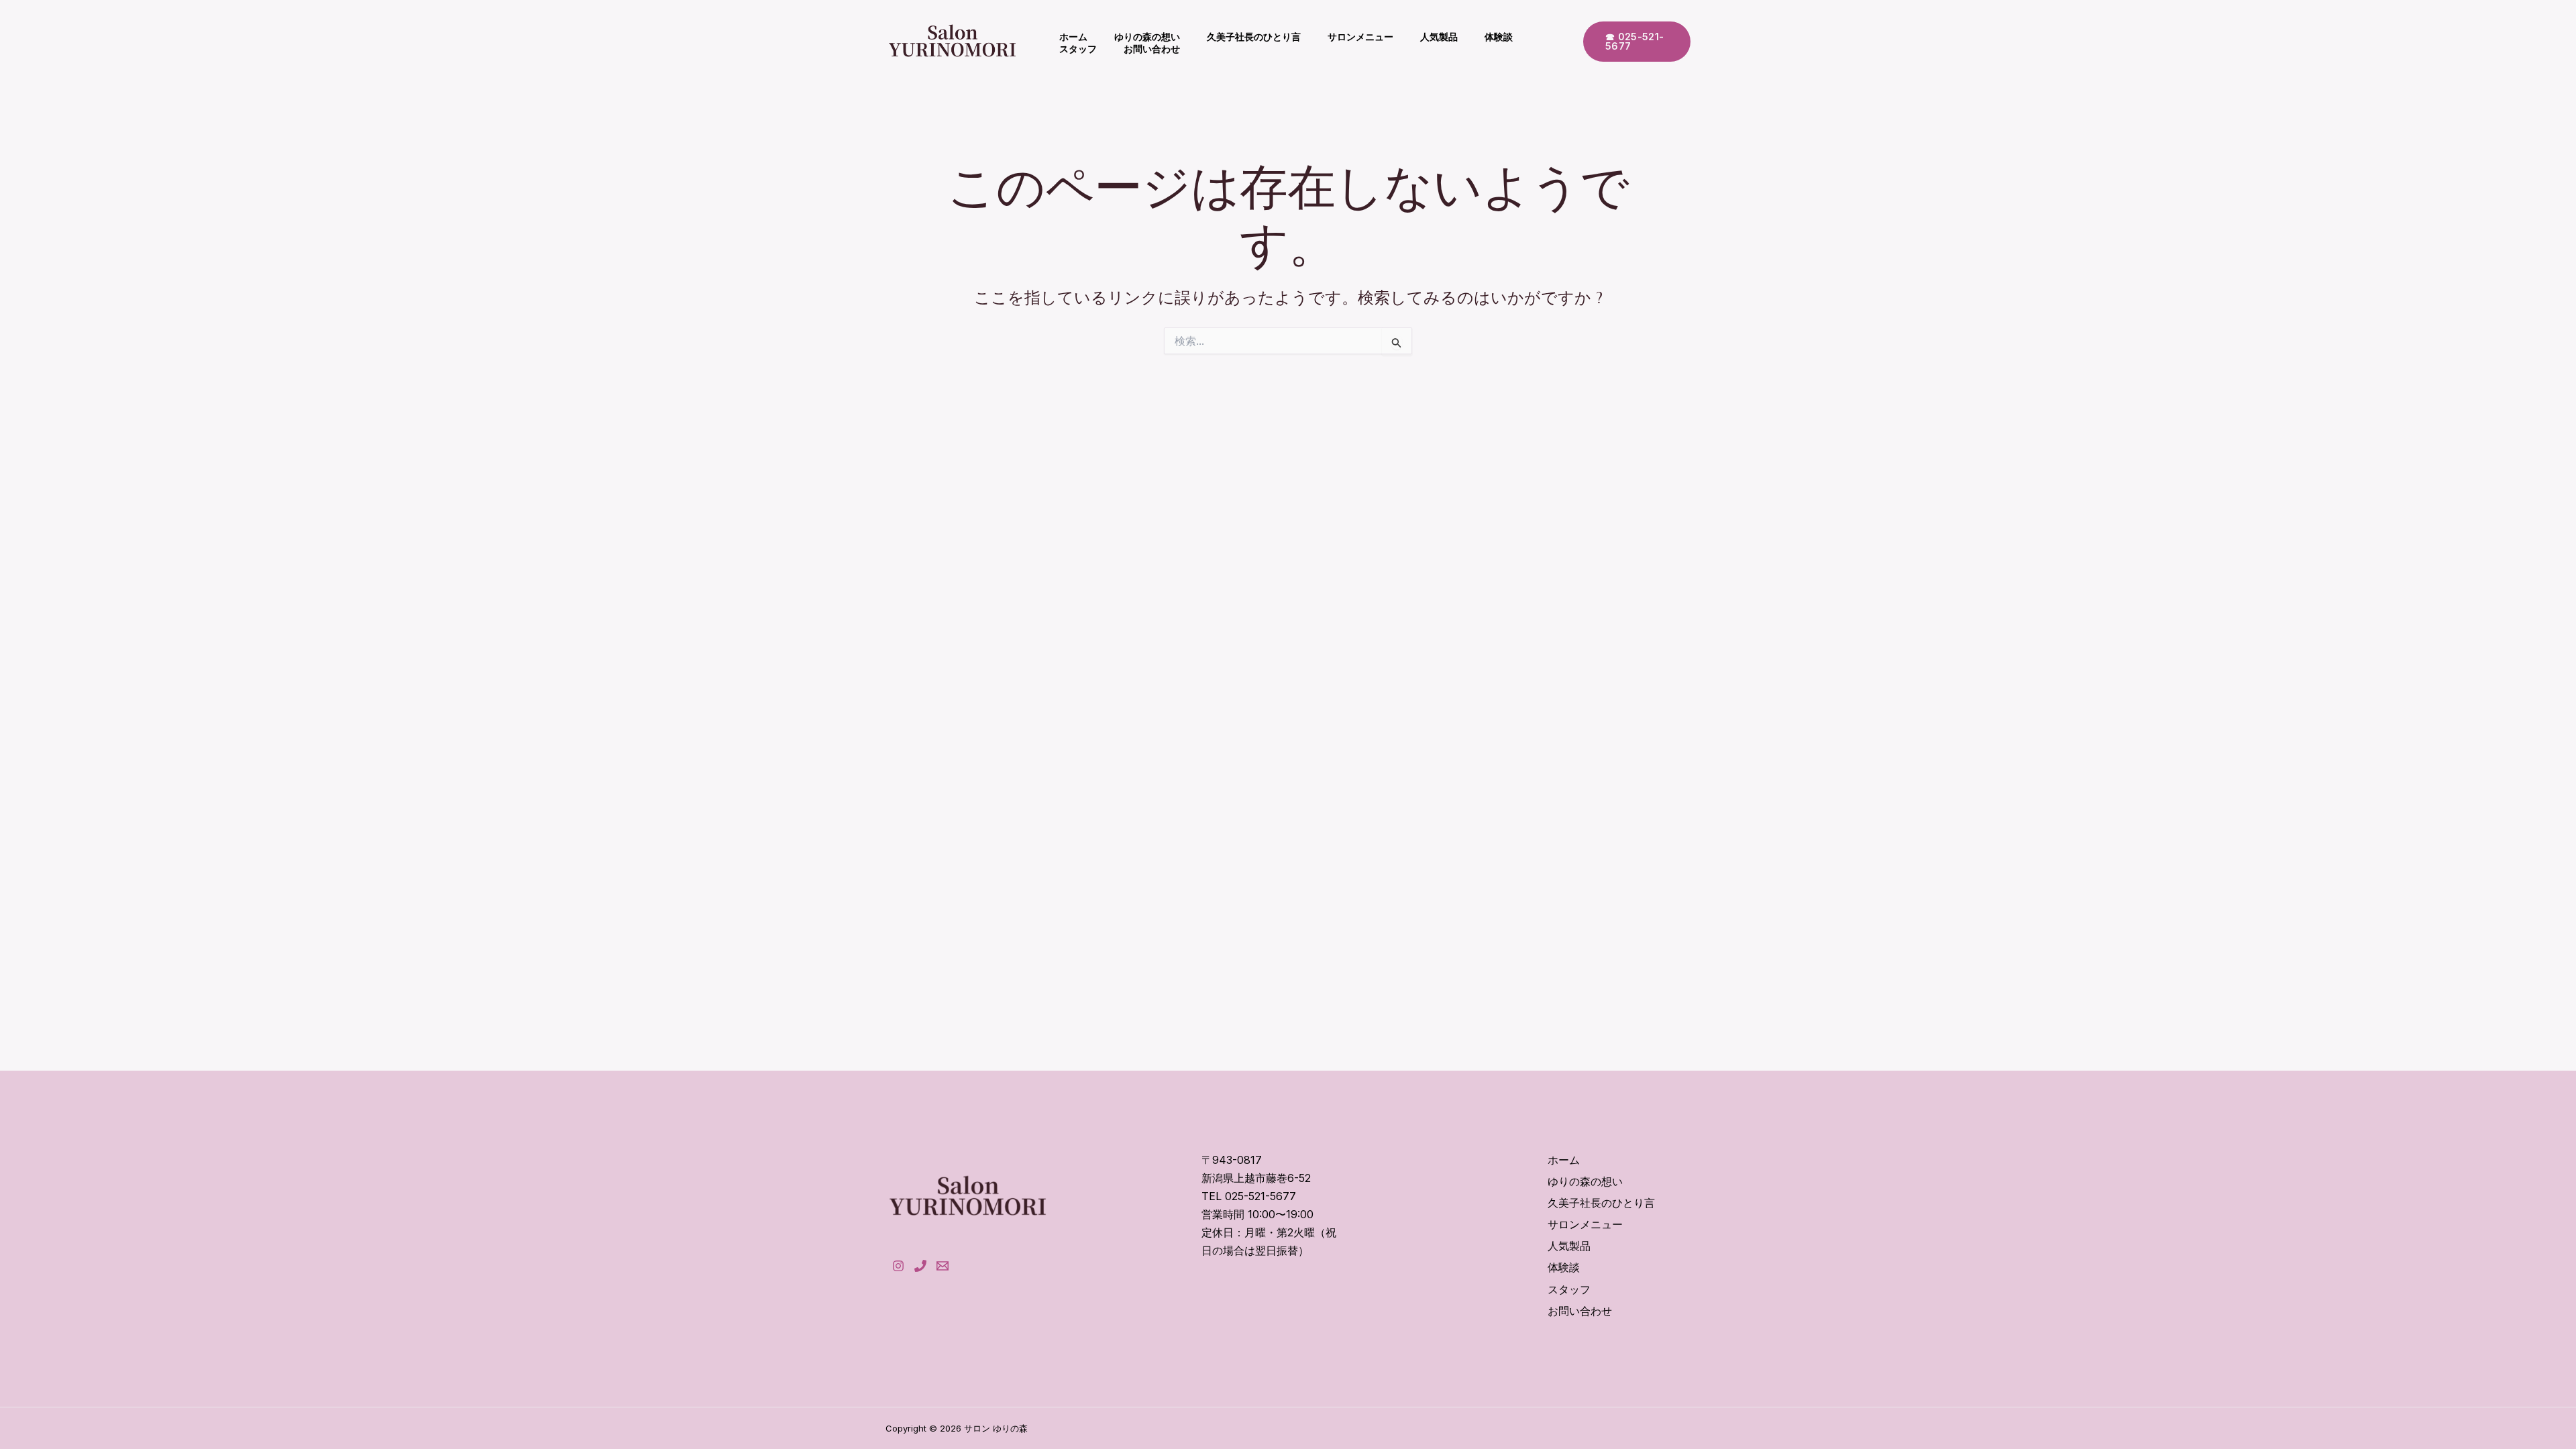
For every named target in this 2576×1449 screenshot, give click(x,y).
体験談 (1499, 37)
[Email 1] (943, 1266)
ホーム (1073, 37)
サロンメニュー (1360, 37)
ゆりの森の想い (1147, 37)
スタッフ (1078, 49)
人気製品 (1439, 37)
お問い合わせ (1152, 49)
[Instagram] (898, 1266)
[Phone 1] (920, 1266)
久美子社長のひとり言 (1254, 37)
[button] (1637, 42)
